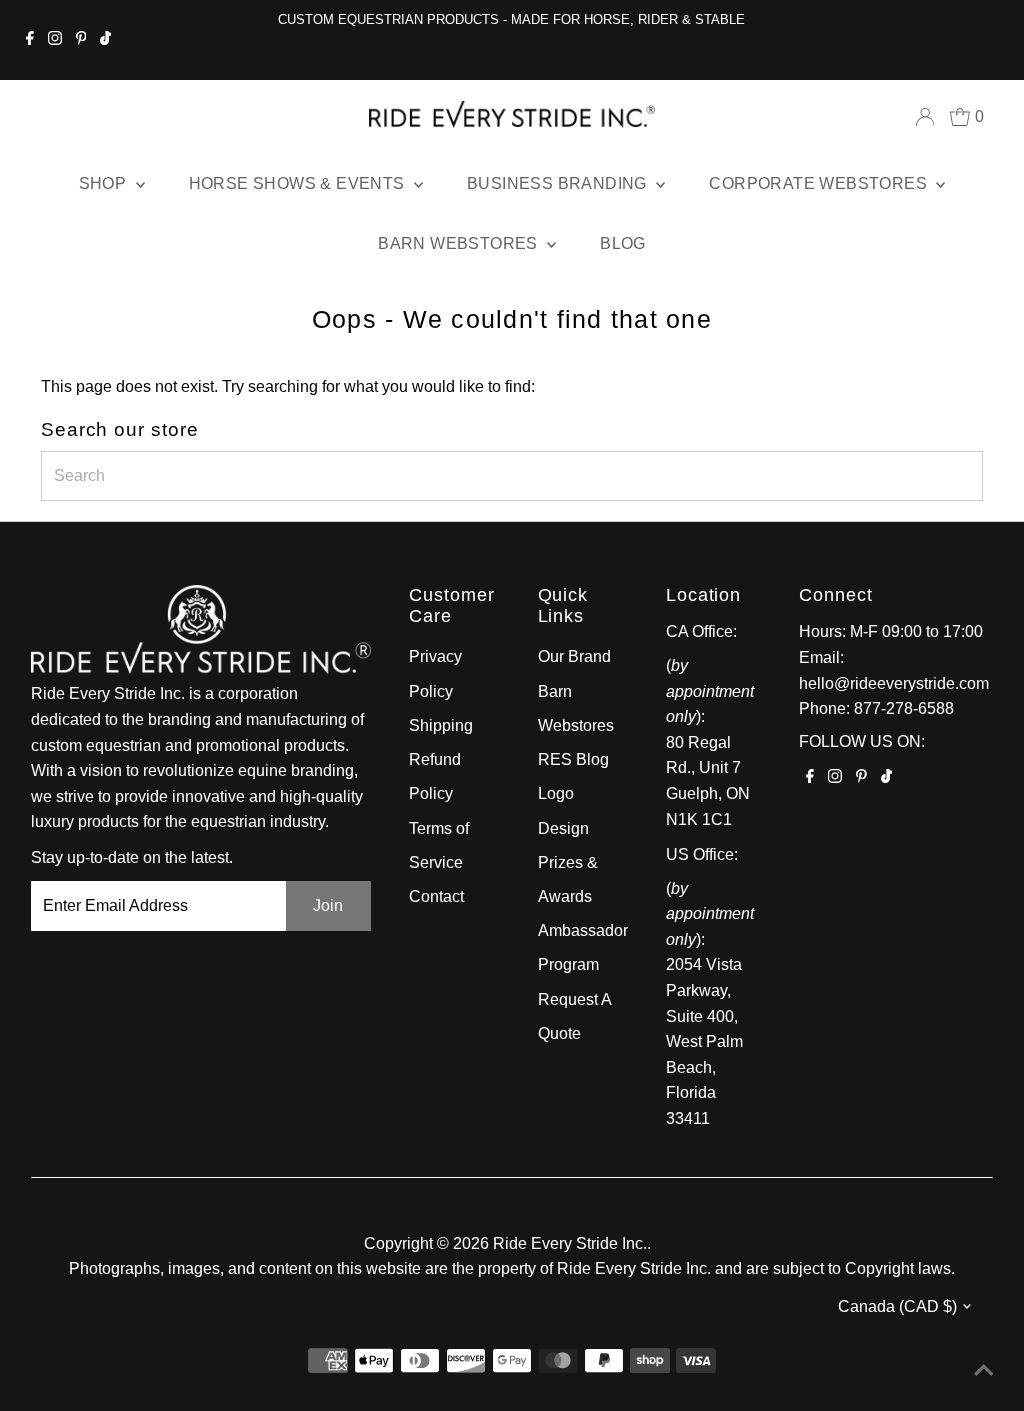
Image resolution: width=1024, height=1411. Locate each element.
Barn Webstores (460, 243)
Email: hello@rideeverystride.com (894, 670)
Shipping (441, 725)
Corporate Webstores (820, 183)
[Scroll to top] (984, 1371)
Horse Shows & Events (299, 183)
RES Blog (573, 759)
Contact (436, 896)
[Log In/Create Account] (925, 117)
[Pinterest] (81, 40)
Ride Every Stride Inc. (570, 1243)
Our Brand (574, 656)
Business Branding (559, 183)
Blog (623, 243)
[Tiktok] (105, 40)
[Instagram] (55, 40)
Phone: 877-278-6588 (876, 708)
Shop (105, 183)
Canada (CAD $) (897, 1306)
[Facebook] (30, 40)
